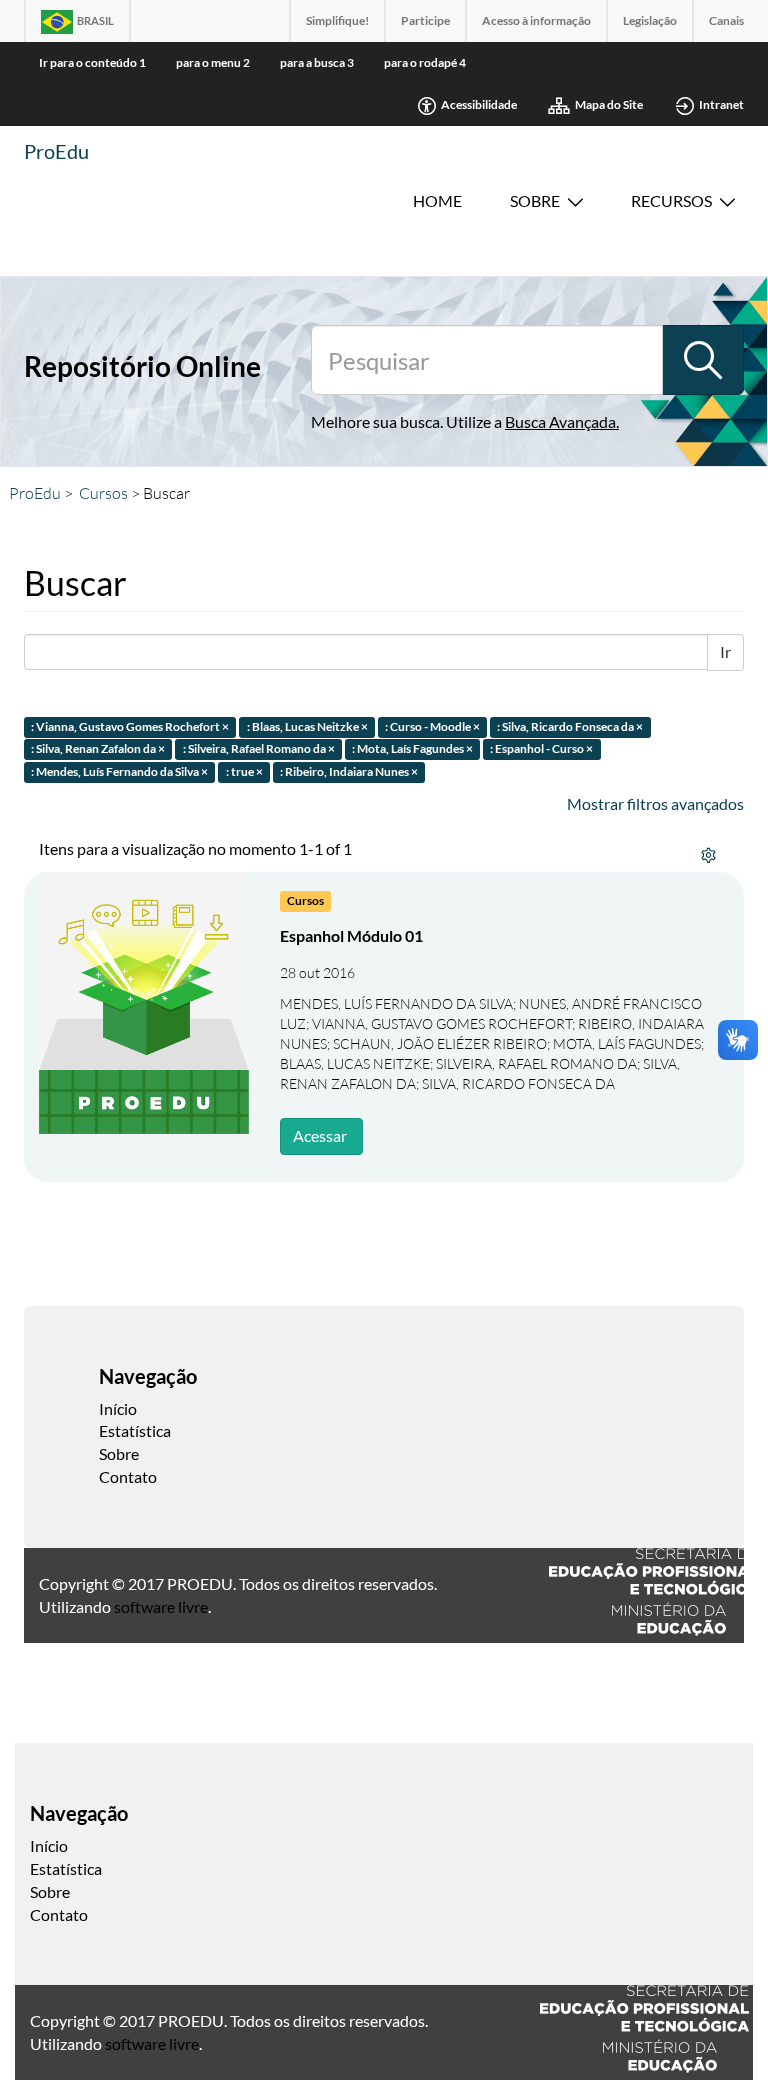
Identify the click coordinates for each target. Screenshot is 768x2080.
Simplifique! (337, 20)
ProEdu (56, 151)
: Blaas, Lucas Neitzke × (307, 726)
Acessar (320, 1135)
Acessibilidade (479, 104)
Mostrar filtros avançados (655, 803)
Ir (725, 651)
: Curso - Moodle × (432, 726)
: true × (244, 772)
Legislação (650, 20)
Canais (726, 20)
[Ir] (703, 360)
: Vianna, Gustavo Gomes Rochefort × (130, 726)
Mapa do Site (609, 104)
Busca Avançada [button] (560, 421)
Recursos (671, 200)
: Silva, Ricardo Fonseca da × (570, 726)
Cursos (103, 493)
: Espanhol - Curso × (541, 749)
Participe (425, 20)
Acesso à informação (536, 20)
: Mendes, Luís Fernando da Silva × (119, 772)
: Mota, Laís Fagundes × (412, 749)
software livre (161, 1606)
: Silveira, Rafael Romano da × (259, 749)
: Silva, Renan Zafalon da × (98, 749)
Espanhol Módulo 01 (351, 935)
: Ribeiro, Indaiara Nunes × (349, 772)
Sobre (535, 200)
